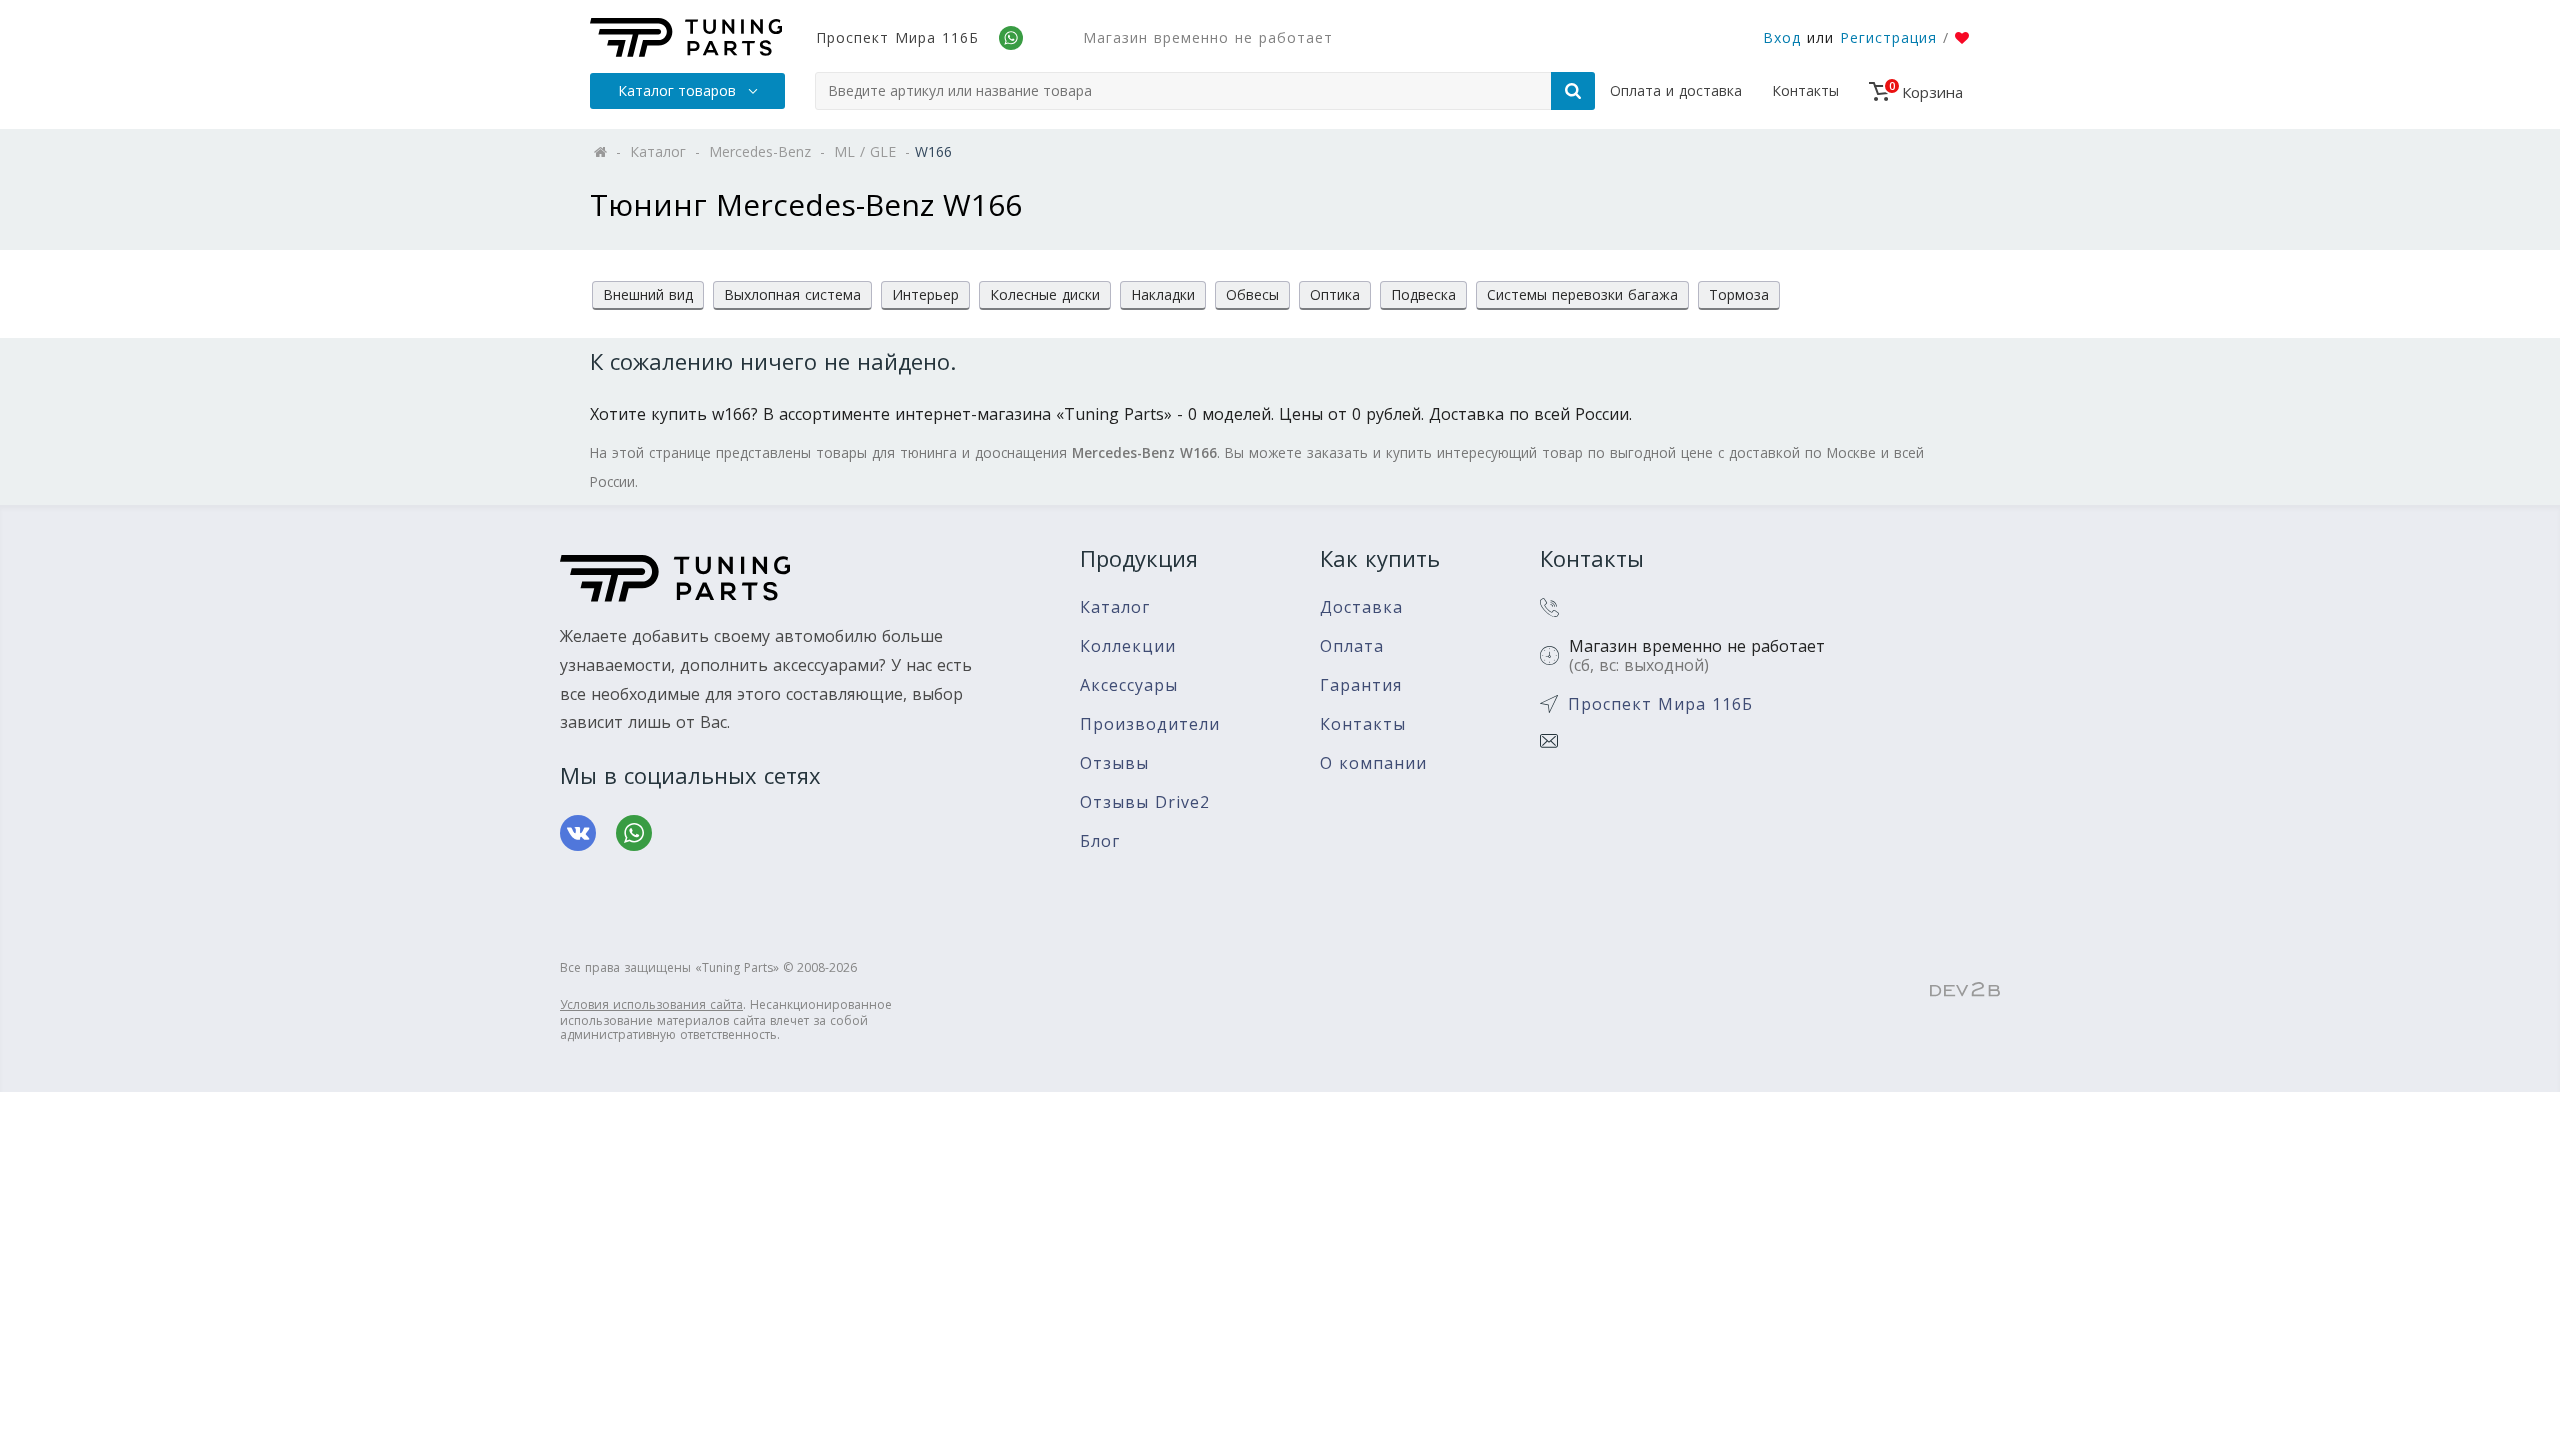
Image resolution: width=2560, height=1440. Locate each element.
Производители (1150, 724)
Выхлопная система (792, 294)
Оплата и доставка (1676, 90)
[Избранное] (1962, 38)
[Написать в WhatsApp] (634, 833)
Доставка (1361, 607)
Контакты (1805, 90)
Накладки (1163, 294)
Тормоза (1739, 294)
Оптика (1335, 294)
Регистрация (1888, 37)
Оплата (1352, 646)
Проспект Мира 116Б (897, 37)
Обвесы (1252, 294)
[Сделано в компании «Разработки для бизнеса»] (1965, 991)
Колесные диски (1045, 294)
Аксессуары (1129, 685)
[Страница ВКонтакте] (578, 833)
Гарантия (1361, 685)
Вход (1782, 37)
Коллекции (1128, 646)
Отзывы (1114, 763)
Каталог (1115, 607)
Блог (1100, 841)
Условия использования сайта (651, 1004)
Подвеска (1423, 294)
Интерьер (925, 294)
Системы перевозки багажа (1582, 294)
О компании (1373, 763)
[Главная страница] (686, 37)
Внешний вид (648, 294)
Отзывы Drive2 (1145, 802)
